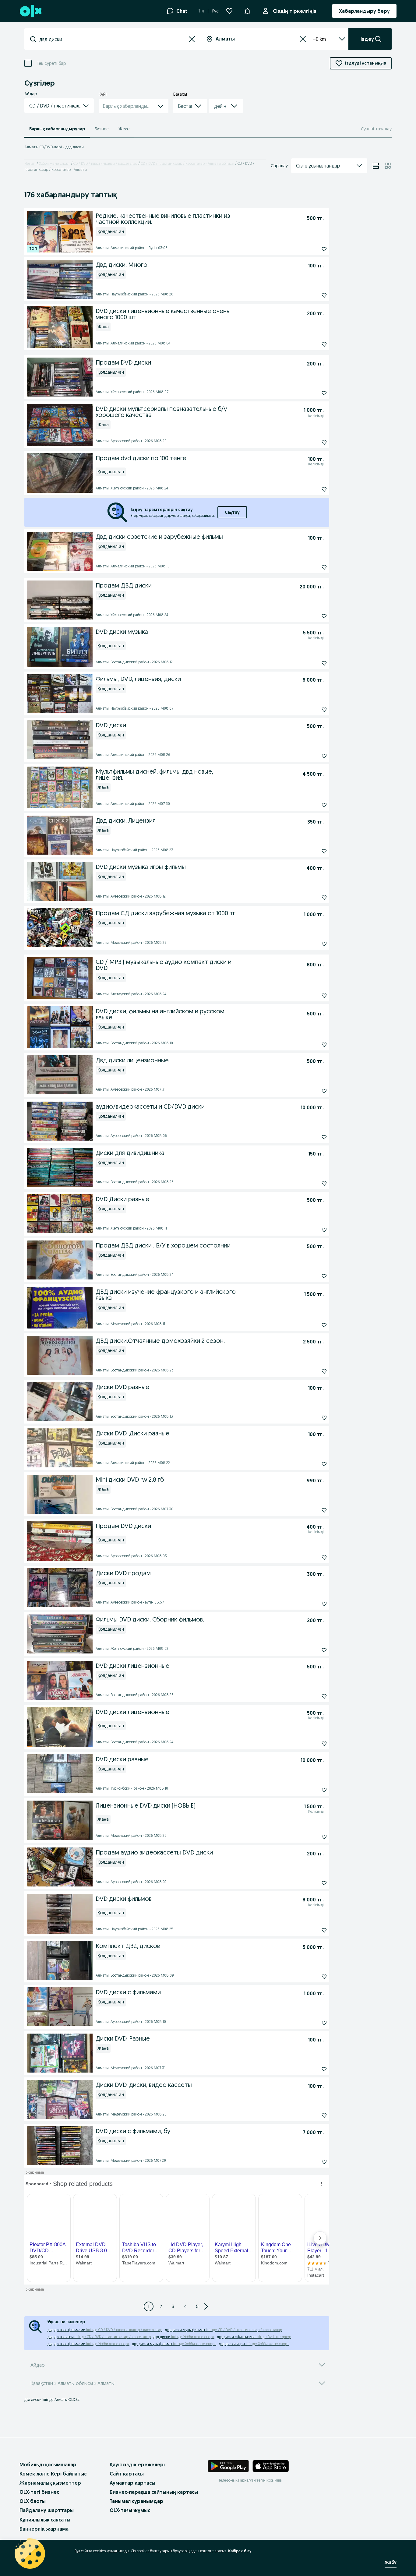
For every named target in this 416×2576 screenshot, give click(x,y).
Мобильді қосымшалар (48, 2465)
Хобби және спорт (55, 163)
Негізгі (30, 163)
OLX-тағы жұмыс (130, 2510)
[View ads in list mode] (376, 166)
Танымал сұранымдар (136, 2501)
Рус (215, 11)
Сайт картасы (127, 2474)
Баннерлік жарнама (44, 2529)
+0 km (319, 39)
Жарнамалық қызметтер (50, 2483)
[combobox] (113, 39)
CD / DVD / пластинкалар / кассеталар (105, 163)
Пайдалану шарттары (47, 2510)
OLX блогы (33, 2501)
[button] (247, 10)
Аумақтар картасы (132, 2483)
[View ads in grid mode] (388, 166)
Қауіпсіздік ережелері (137, 2465)
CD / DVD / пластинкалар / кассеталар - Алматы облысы (187, 163)
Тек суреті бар (51, 64)
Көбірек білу (240, 2551)
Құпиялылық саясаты (45, 2520)
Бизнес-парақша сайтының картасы (154, 2492)
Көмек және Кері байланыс (53, 2474)
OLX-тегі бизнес (39, 2492)
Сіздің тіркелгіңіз (295, 11)
